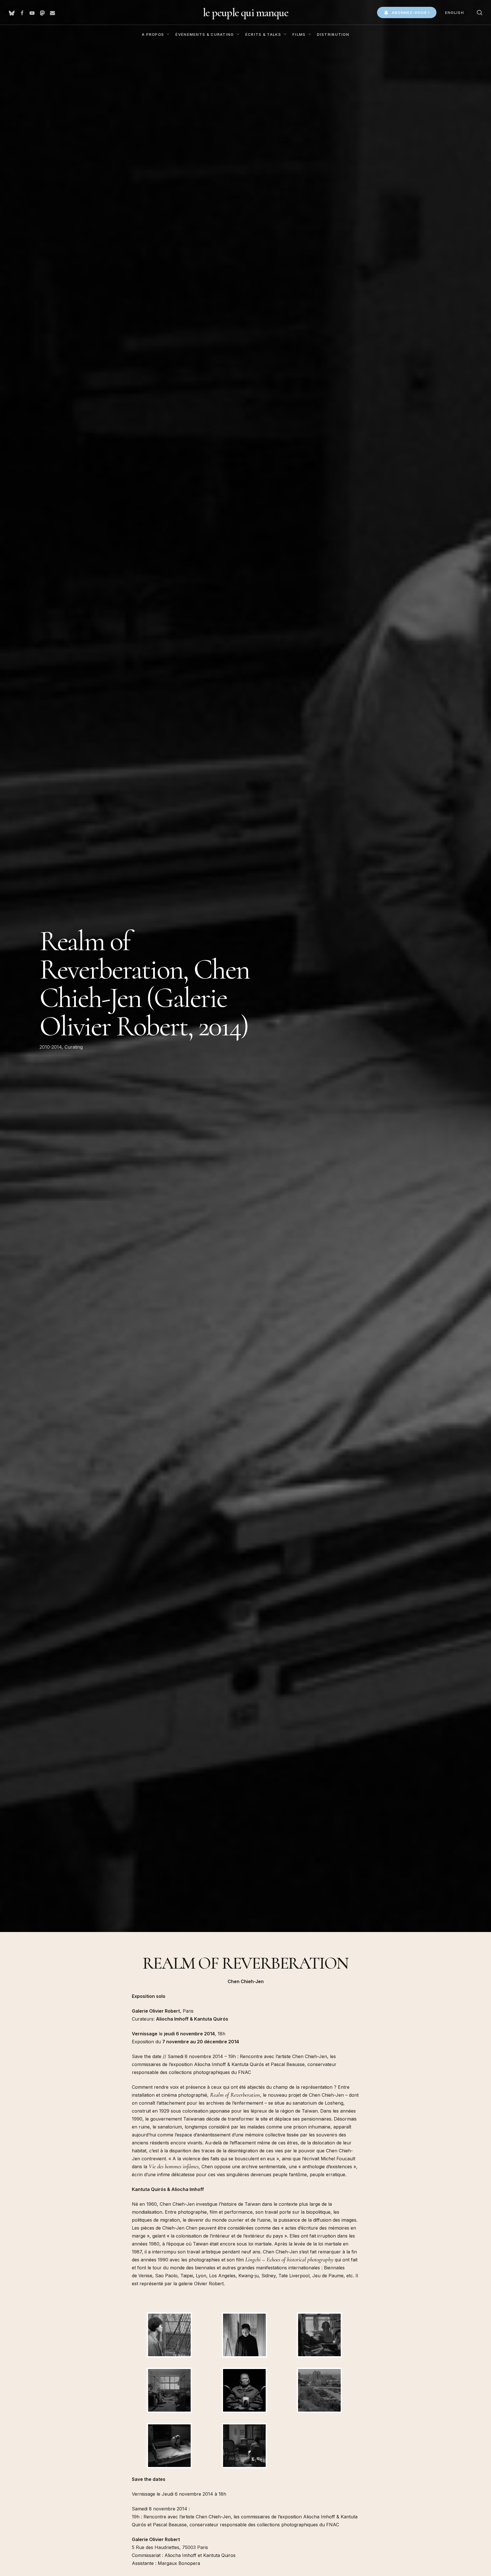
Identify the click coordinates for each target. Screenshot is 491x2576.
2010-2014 (51, 1047)
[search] (480, 13)
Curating (74, 1047)
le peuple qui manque (246, 12)
